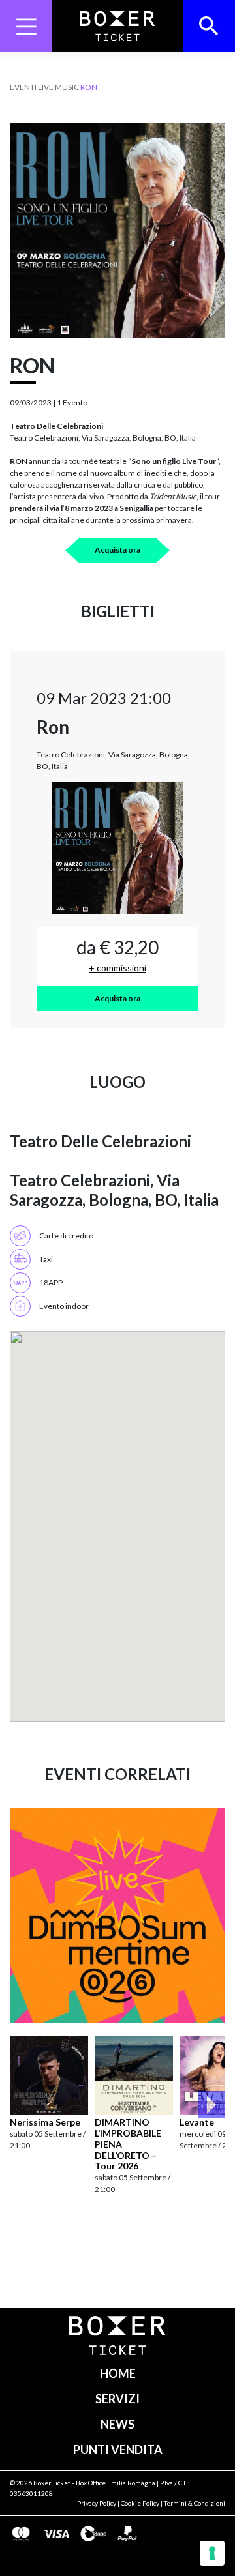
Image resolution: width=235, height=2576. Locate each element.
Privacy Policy (97, 2503)
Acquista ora (117, 550)
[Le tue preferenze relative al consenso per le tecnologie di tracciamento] (212, 2553)
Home (118, 2373)
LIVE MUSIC (58, 87)
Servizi (117, 2399)
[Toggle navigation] (26, 26)
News (117, 2424)
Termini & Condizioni (195, 2503)
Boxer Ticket (52, 2483)
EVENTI (23, 87)
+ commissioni (117, 968)
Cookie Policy (140, 2503)
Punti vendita (118, 2450)
